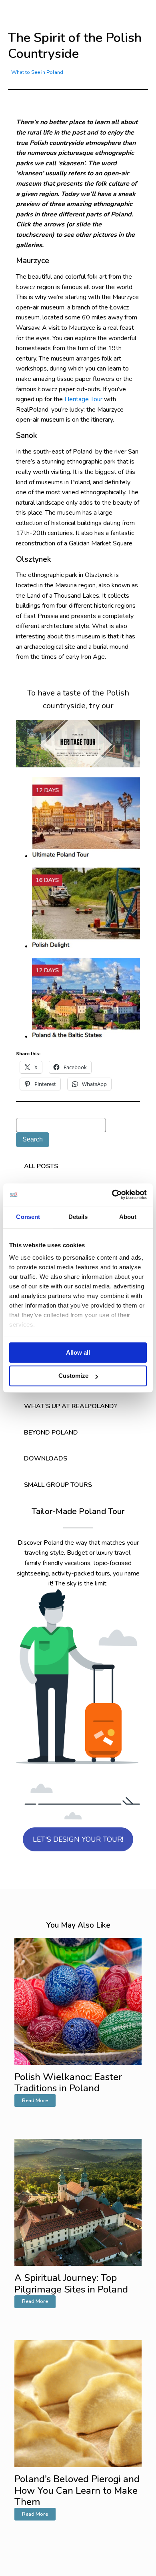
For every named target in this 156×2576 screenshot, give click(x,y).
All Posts (41, 1166)
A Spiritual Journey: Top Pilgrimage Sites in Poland (71, 2284)
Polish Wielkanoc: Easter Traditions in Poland (68, 2083)
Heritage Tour (83, 399)
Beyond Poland (51, 1433)
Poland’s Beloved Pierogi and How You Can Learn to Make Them (77, 2491)
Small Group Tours (58, 1485)
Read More (35, 2100)
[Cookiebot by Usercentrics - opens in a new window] (112, 1195)
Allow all (78, 1352)
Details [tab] (78, 1217)
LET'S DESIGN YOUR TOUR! (78, 1839)
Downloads (46, 1458)
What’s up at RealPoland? (70, 1406)
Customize (73, 1376)
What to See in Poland (37, 72)
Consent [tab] (28, 1217)
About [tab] (128, 1217)
